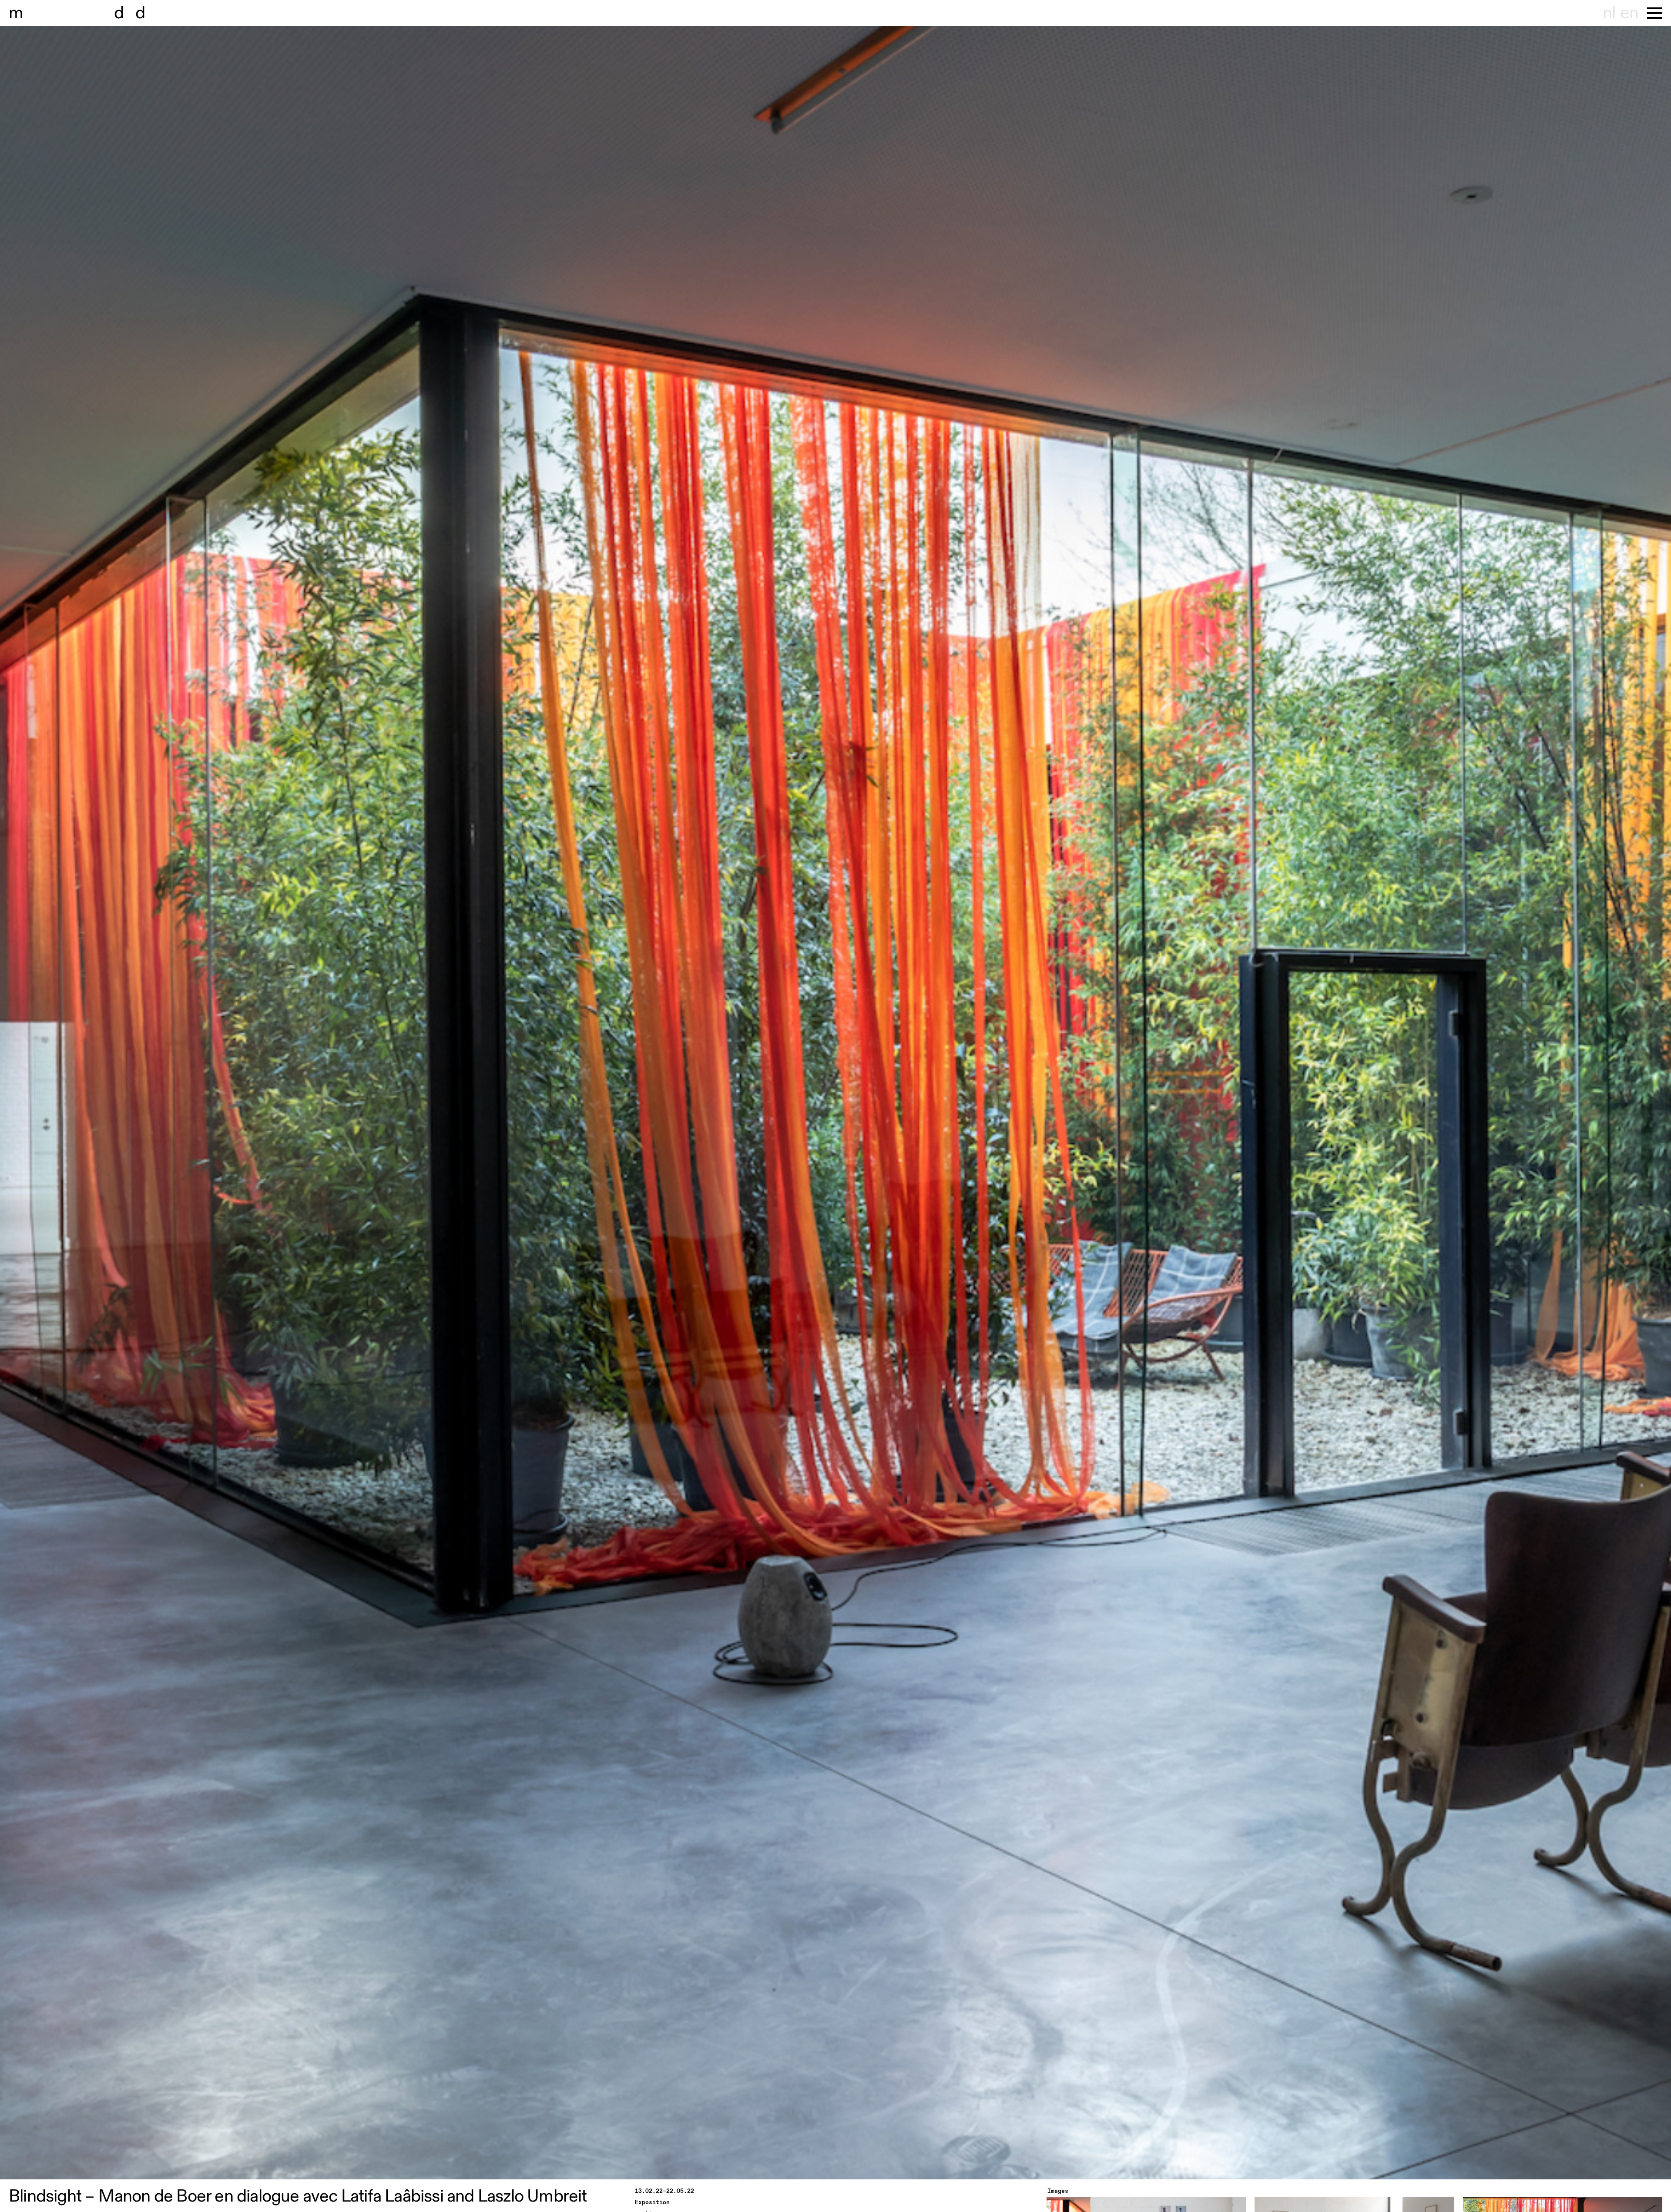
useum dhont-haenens (108, 13)
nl (1609, 13)
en (1629, 13)
